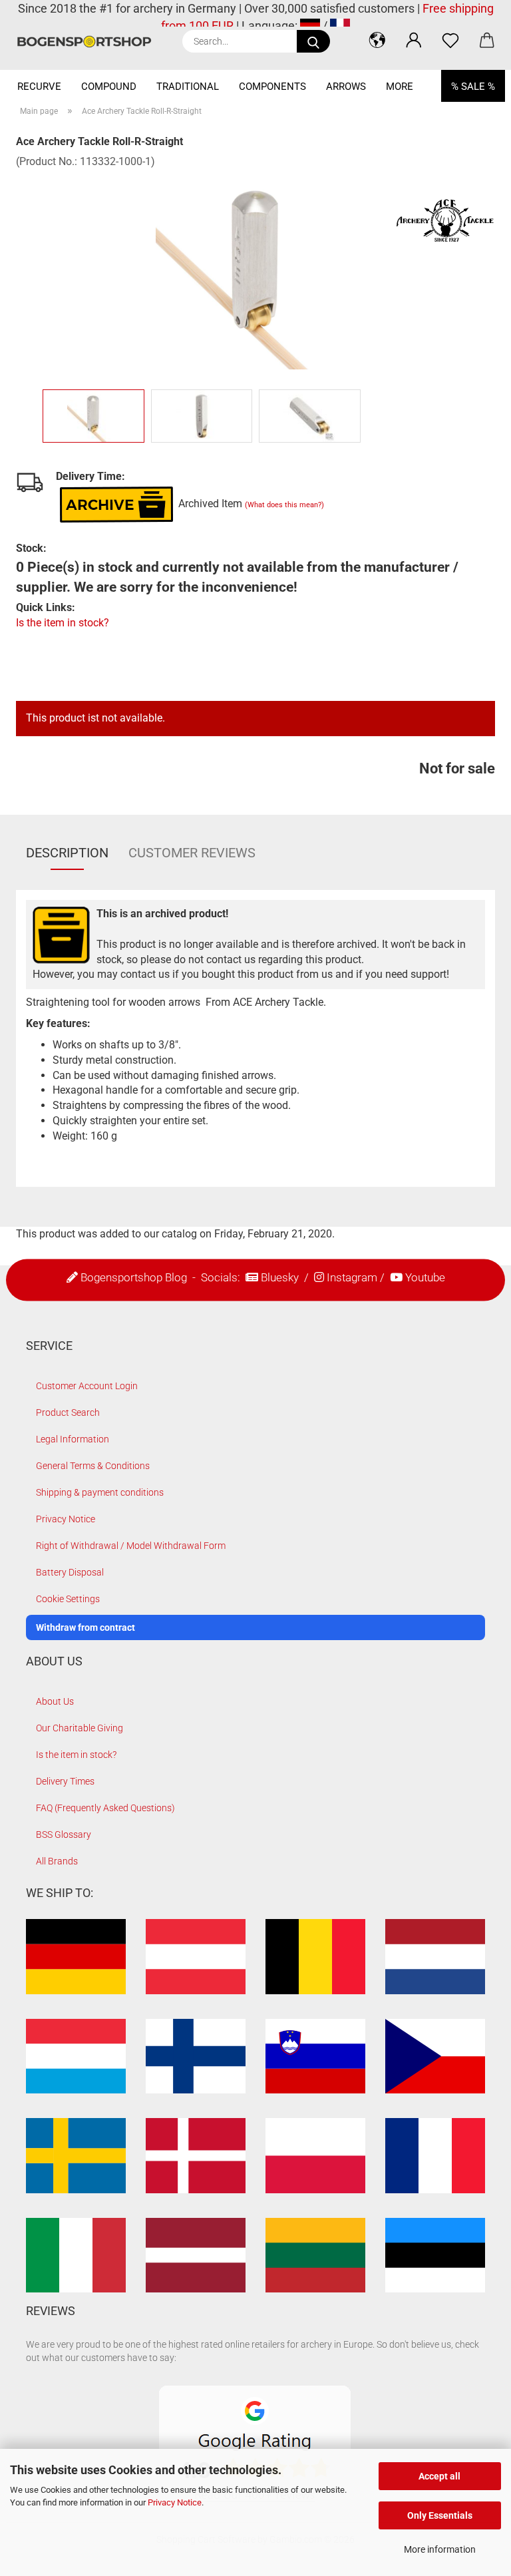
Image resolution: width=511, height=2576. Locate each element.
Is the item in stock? (63, 623)
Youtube (425, 1277)
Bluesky (280, 1277)
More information (440, 2549)
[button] (377, 40)
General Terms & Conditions (93, 1466)
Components (272, 87)
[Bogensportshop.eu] (89, 42)
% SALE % (473, 87)
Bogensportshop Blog (134, 1277)
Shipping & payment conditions (100, 1492)
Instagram (352, 1277)
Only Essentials (440, 2515)
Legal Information (73, 1439)
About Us (55, 1701)
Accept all (439, 2476)
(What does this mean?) (284, 505)
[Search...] (313, 41)
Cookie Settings (68, 1599)
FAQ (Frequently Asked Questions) (105, 1808)
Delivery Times (65, 1781)
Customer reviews (192, 853)
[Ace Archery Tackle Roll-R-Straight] (255, 269)
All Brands (57, 1861)
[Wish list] (450, 40)
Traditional (188, 87)
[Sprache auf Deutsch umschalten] (310, 26)
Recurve (39, 87)
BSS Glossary (64, 1834)
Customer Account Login (87, 1386)
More (400, 87)
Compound (109, 87)
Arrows (346, 87)
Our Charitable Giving (80, 1728)
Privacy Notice (175, 2502)
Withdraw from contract (85, 1627)
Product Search (68, 1412)
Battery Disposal (70, 1572)
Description (67, 853)
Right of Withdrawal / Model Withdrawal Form (131, 1546)
